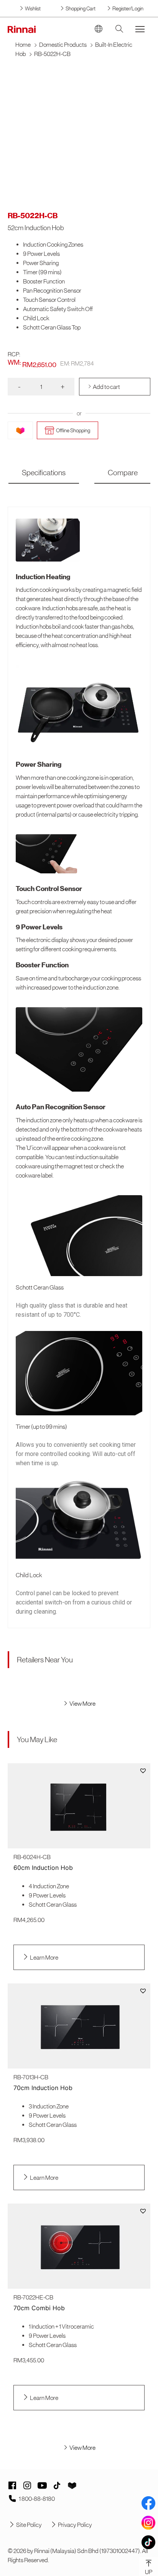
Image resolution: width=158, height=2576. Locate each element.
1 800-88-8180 (37, 2499)
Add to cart (106, 387)
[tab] (44, 473)
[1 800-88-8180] (12, 2499)
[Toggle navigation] (140, 29)
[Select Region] (99, 29)
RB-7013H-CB (31, 2077)
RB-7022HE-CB (33, 2297)
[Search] (119, 29)
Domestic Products (63, 44)
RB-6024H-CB (32, 1857)
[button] (143, 1771)
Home (23, 44)
